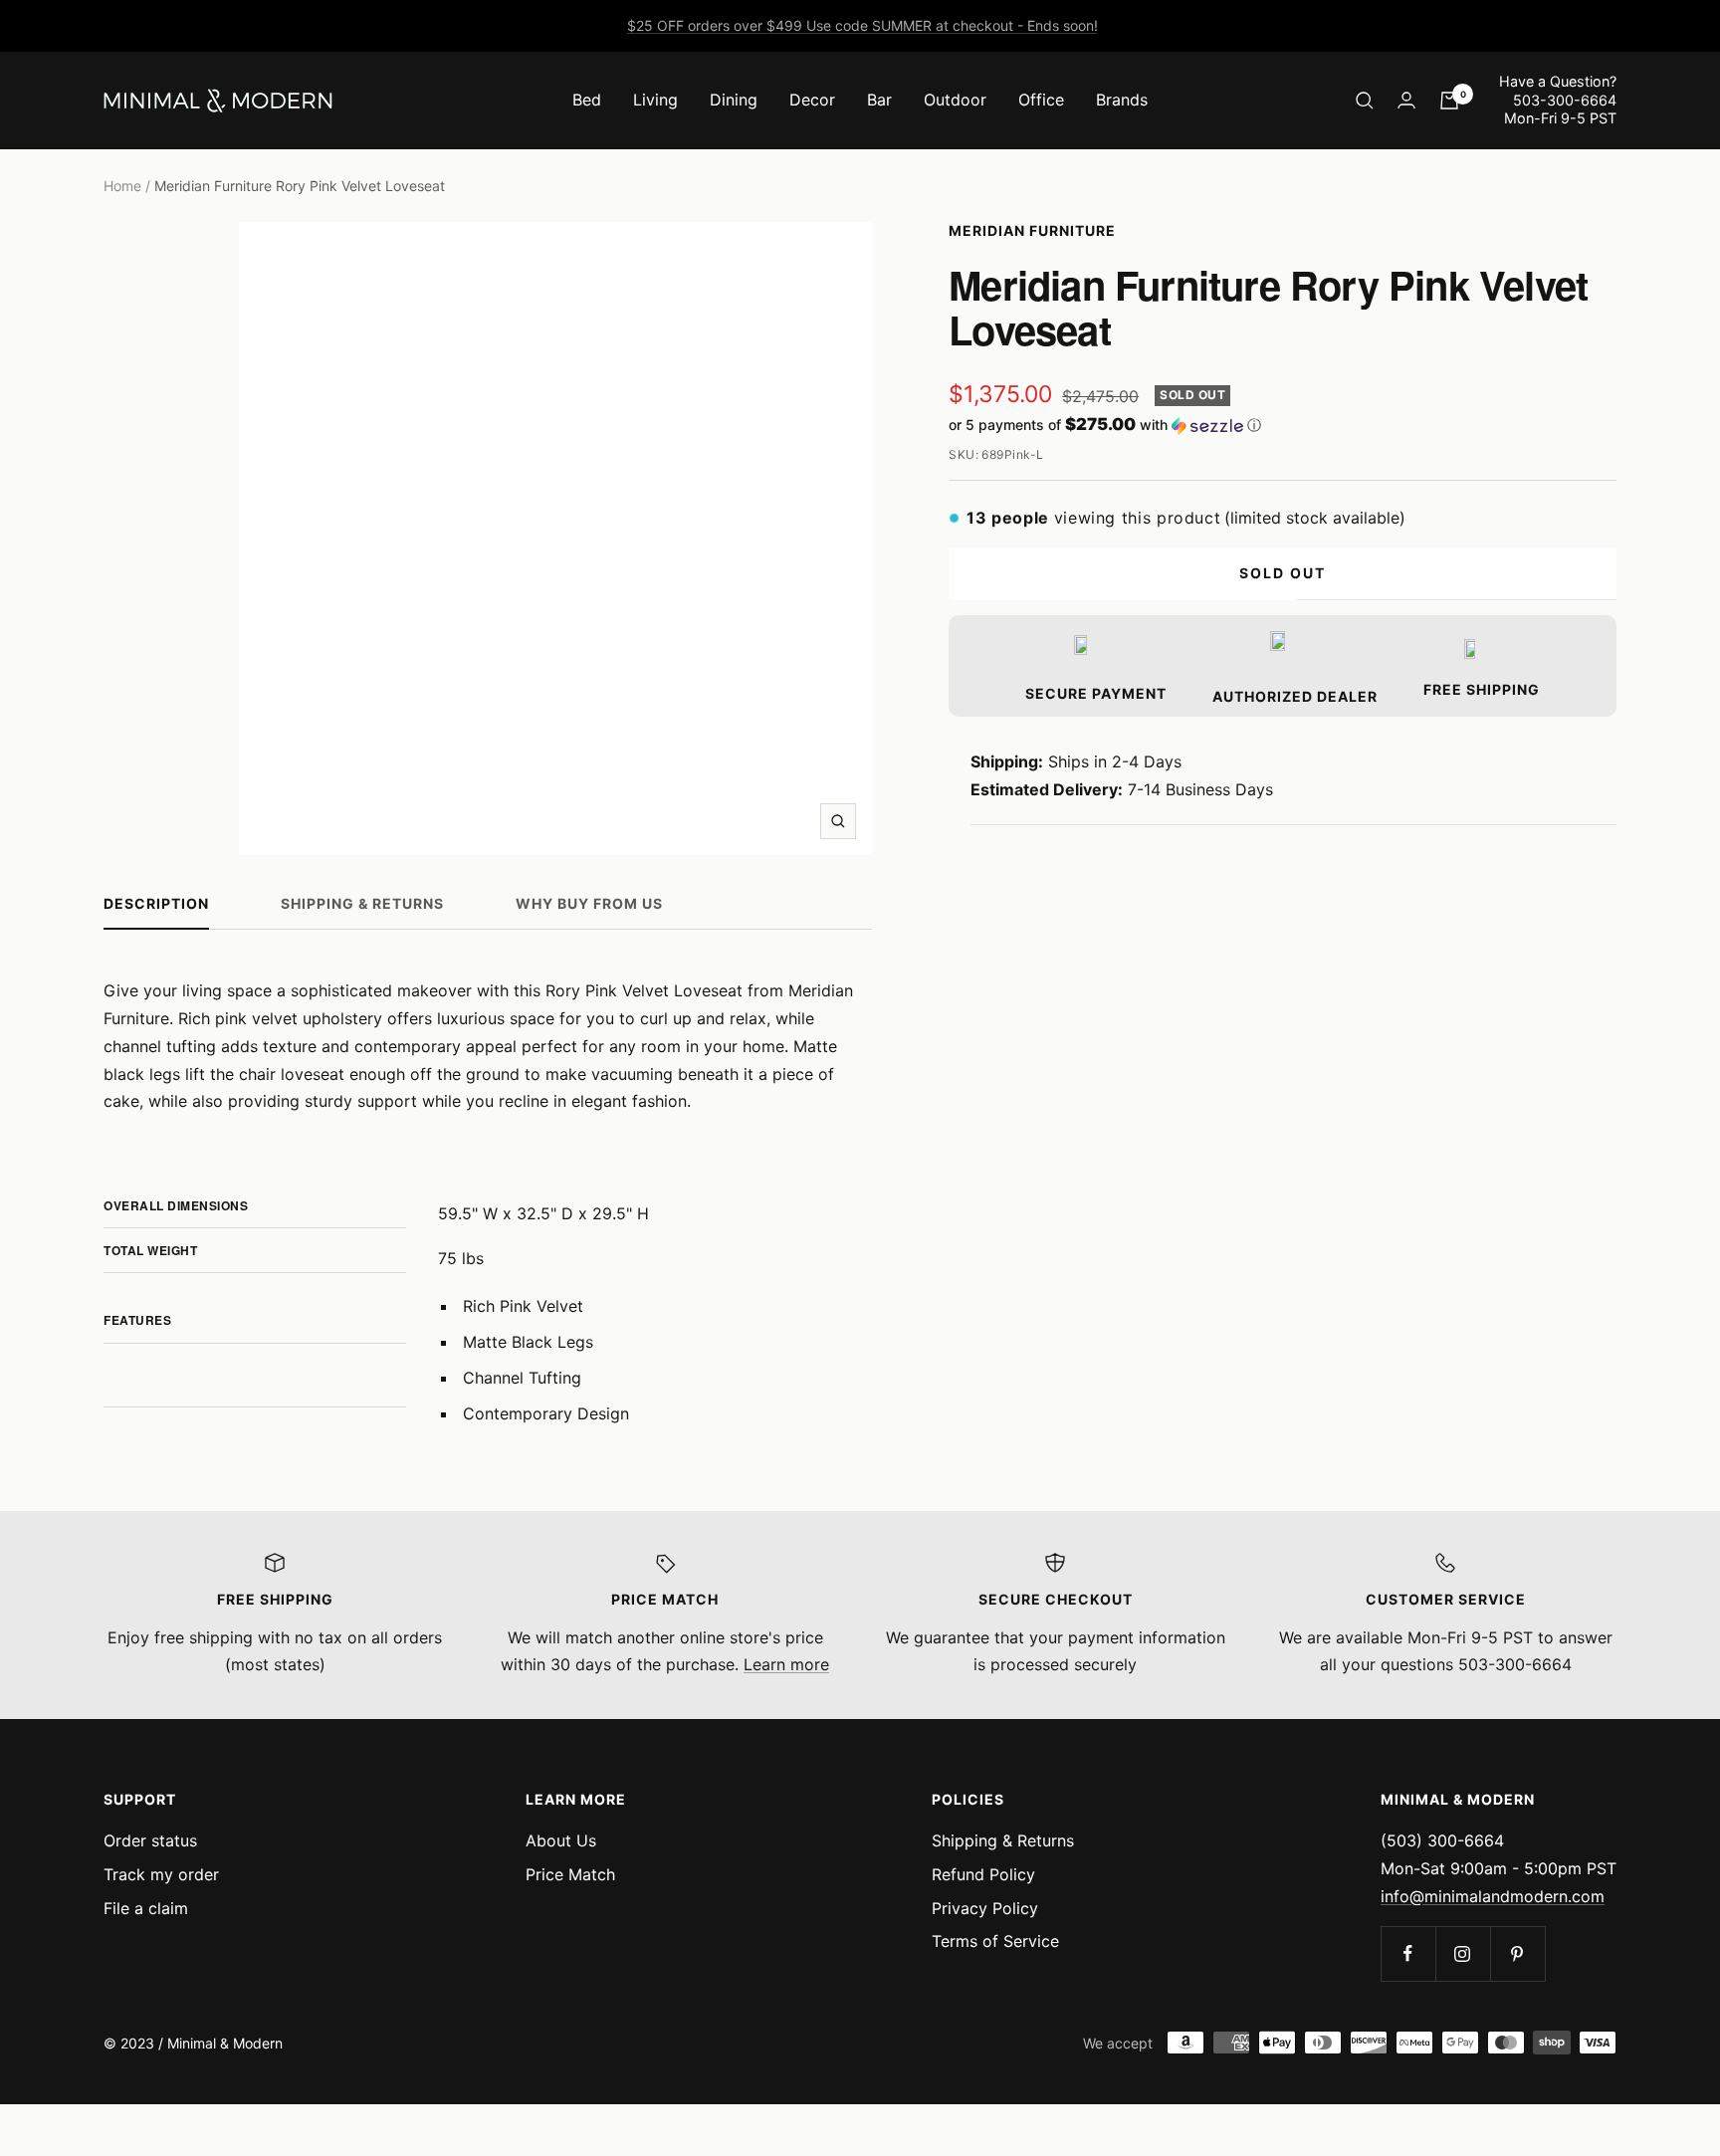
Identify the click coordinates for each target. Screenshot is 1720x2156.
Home (122, 186)
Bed (587, 100)
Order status (150, 1840)
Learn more (786, 1664)
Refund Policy (983, 1874)
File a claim (146, 1908)
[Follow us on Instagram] (1463, 1953)
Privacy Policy (985, 1908)
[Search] (1365, 101)
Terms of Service (995, 1941)
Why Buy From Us (589, 903)
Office (1041, 100)
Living (655, 100)
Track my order (161, 1874)
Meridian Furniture (1032, 230)
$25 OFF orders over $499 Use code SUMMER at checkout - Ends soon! (862, 25)
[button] (1283, 425)
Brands (1122, 100)
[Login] (1406, 100)
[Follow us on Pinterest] (1517, 1953)
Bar (879, 100)
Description (156, 903)
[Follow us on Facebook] (1408, 1953)
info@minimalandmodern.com (1493, 1896)
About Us (561, 1840)
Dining (734, 100)
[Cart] (1449, 101)
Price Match (570, 1874)
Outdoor (955, 100)
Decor (812, 100)
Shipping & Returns (362, 903)
